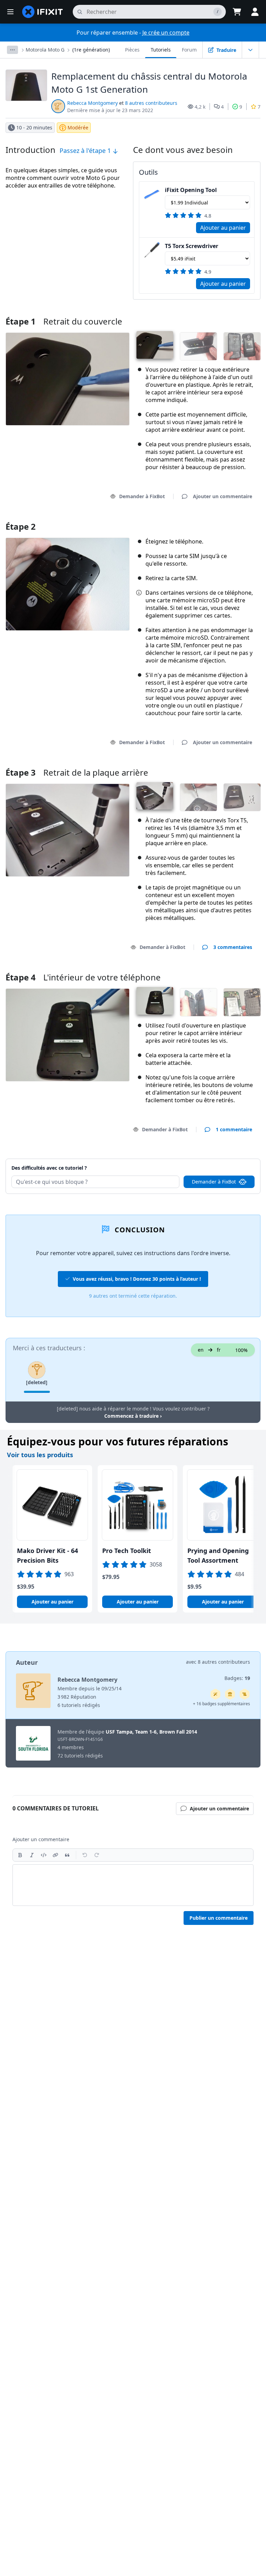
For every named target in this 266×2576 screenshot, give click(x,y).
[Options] (12, 50)
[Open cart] (237, 12)
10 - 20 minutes (34, 127)
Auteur (27, 1662)
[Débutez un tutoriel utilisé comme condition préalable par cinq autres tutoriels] (230, 1694)
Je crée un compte (166, 33)
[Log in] (255, 12)
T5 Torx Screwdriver (192, 246)
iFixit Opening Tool (191, 190)
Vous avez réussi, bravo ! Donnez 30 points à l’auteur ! (137, 1279)
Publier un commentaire (219, 1918)
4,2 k (200, 107)
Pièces (132, 50)
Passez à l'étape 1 (86, 150)
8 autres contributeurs (151, 103)
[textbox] (133, 1885)
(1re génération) (91, 50)
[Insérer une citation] (67, 1855)
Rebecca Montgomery (92, 103)
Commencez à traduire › (133, 1416)
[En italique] (32, 1855)
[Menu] (10, 12)
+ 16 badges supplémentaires (221, 1704)
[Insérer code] (44, 1855)
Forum (189, 50)
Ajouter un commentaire (216, 1159)
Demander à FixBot (142, 496)
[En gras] (20, 1855)
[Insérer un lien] (55, 1855)
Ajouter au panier (223, 228)
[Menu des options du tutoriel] (250, 50)
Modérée (78, 127)
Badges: (237, 1678)
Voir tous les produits (40, 1455)
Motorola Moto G (45, 50)
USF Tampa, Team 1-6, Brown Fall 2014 (151, 1732)
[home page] (43, 12)
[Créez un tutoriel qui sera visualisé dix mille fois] (245, 1694)
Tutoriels (161, 50)
